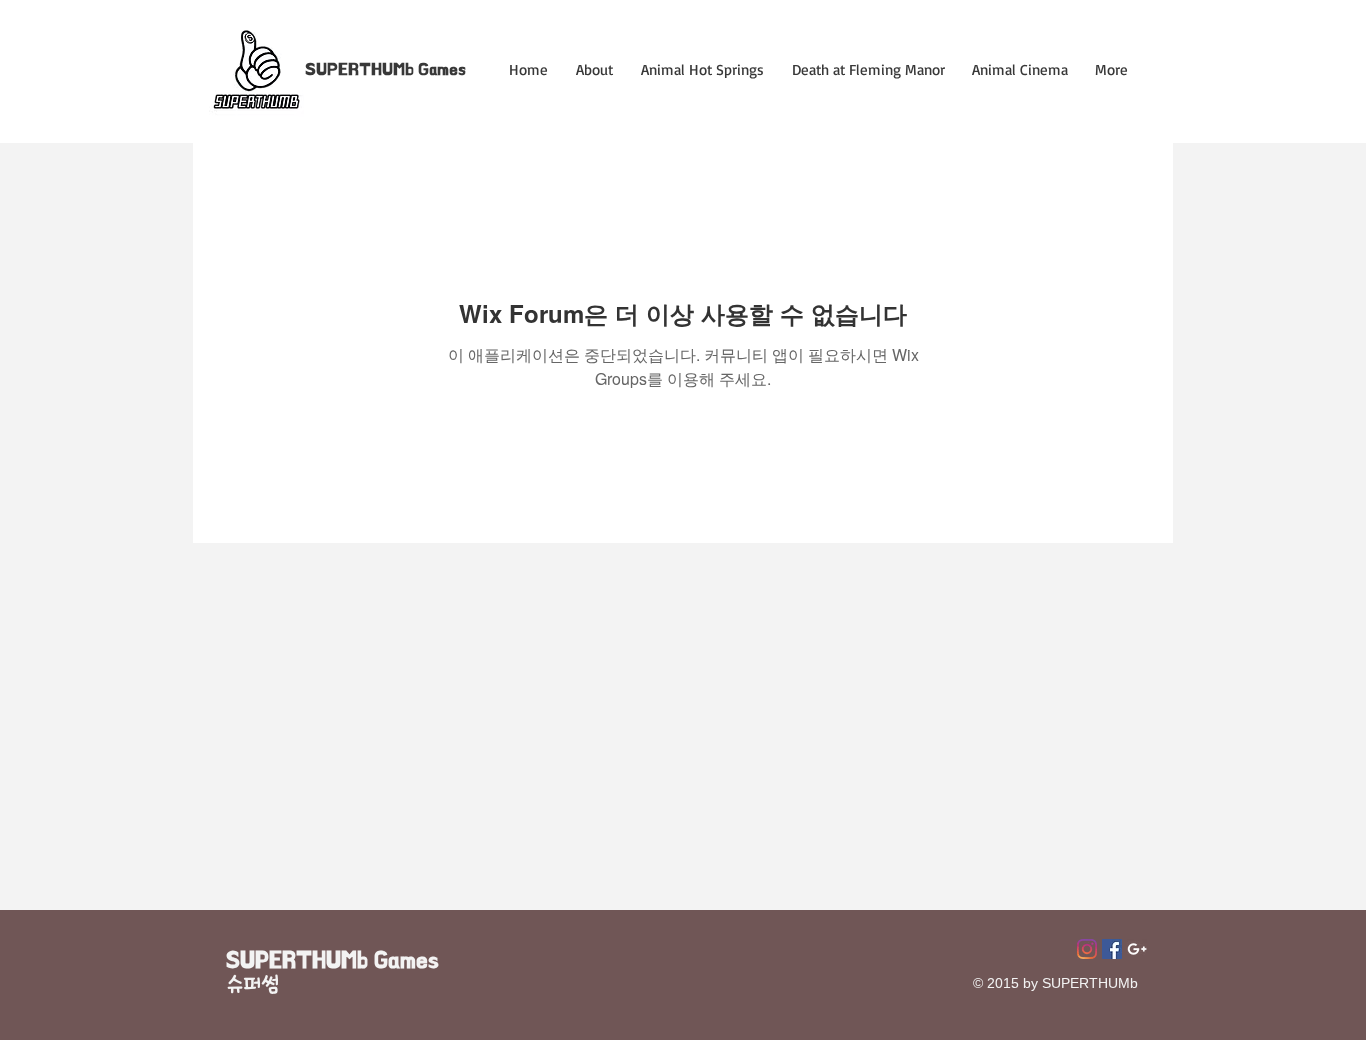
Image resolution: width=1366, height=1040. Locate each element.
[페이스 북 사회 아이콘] (1112, 949)
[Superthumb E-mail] (1137, 949)
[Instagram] (1087, 949)
